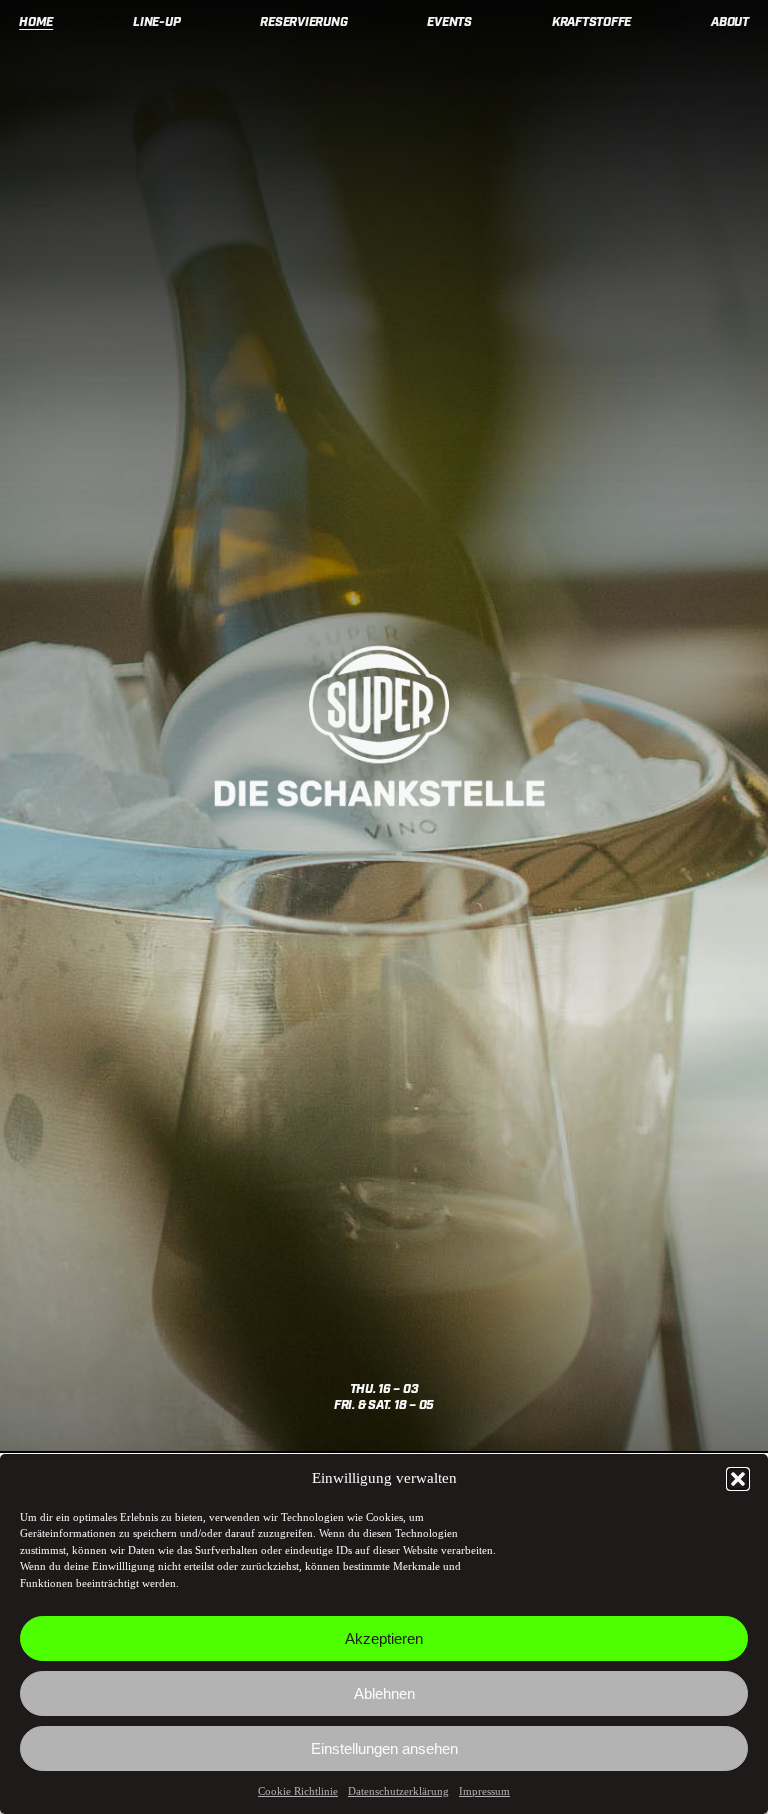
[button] (738, 1479)
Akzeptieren (384, 1638)
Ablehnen (384, 1693)
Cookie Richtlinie (298, 1791)
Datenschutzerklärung (398, 1791)
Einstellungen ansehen (384, 1748)
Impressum (484, 1791)
